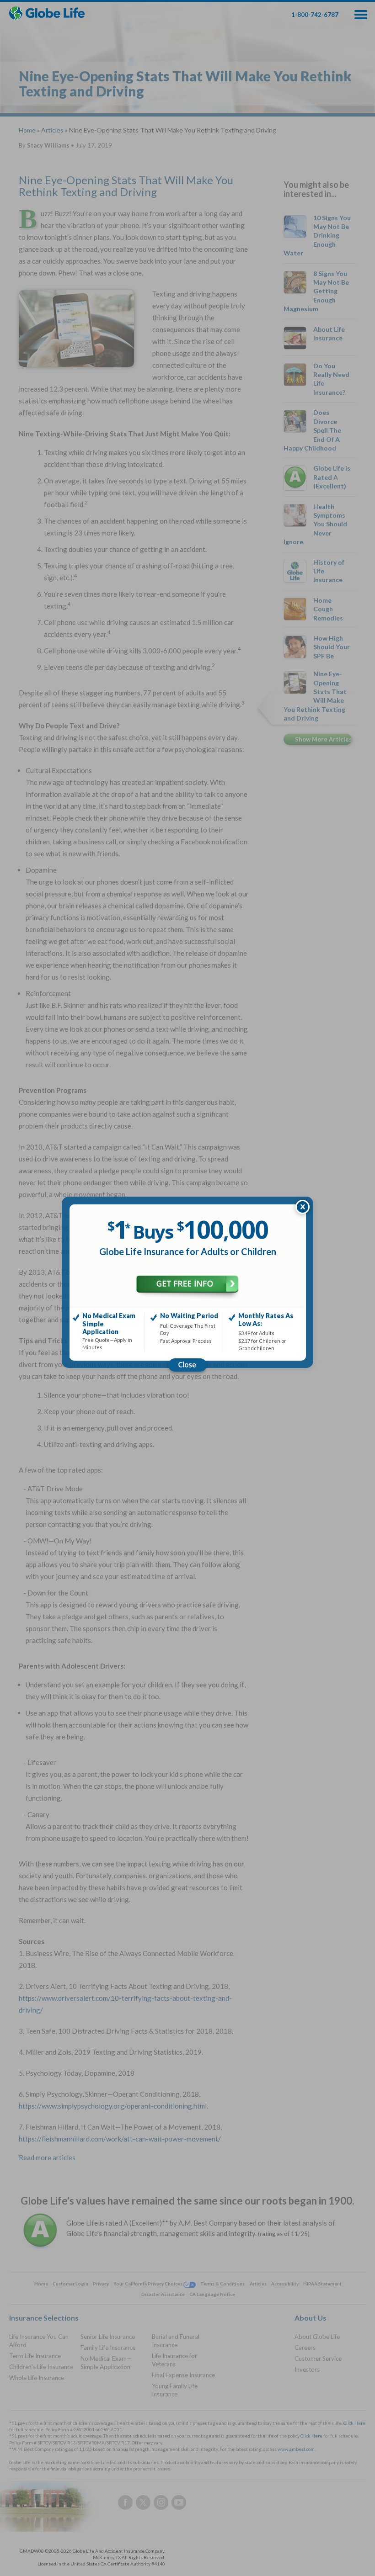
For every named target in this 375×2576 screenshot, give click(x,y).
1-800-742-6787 (315, 15)
